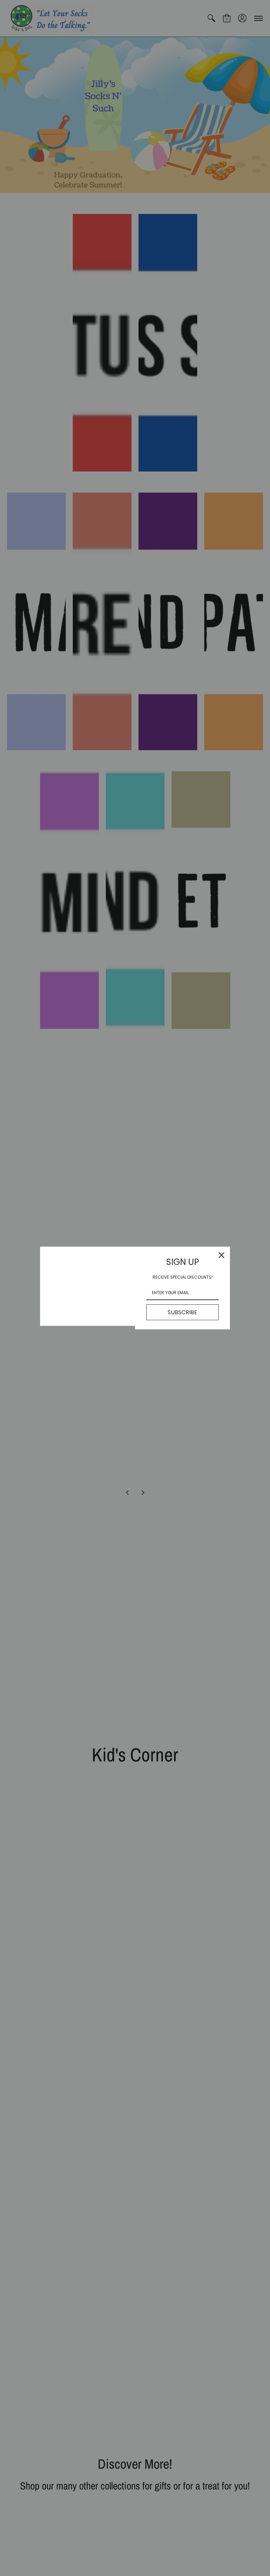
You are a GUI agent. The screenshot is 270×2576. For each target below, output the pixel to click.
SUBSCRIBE (182, 1312)
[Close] (221, 1255)
